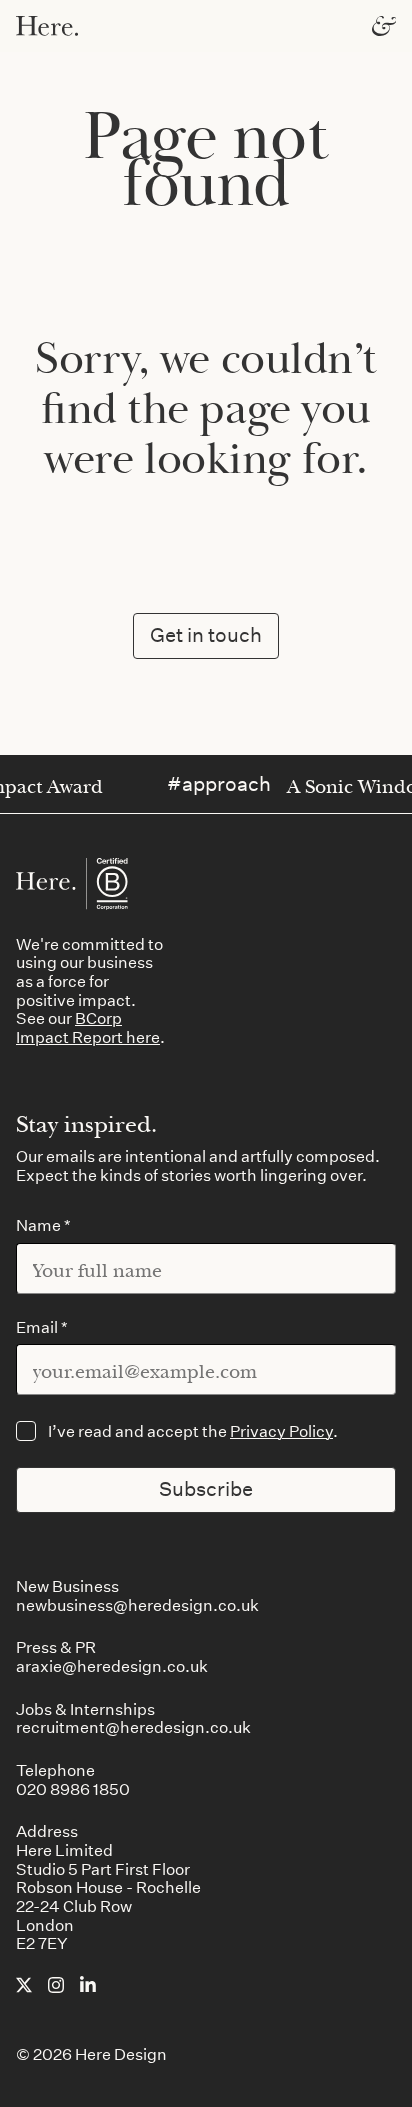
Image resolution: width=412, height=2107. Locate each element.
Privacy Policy (281, 1430)
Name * (43, 1225)
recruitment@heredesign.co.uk (133, 1726)
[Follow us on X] (24, 1986)
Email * (42, 1327)
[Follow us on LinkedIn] (88, 1985)
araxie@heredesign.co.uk (112, 1665)
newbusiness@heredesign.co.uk (137, 1604)
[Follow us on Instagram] (56, 1986)
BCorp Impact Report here (88, 1027)
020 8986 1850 (73, 1788)
